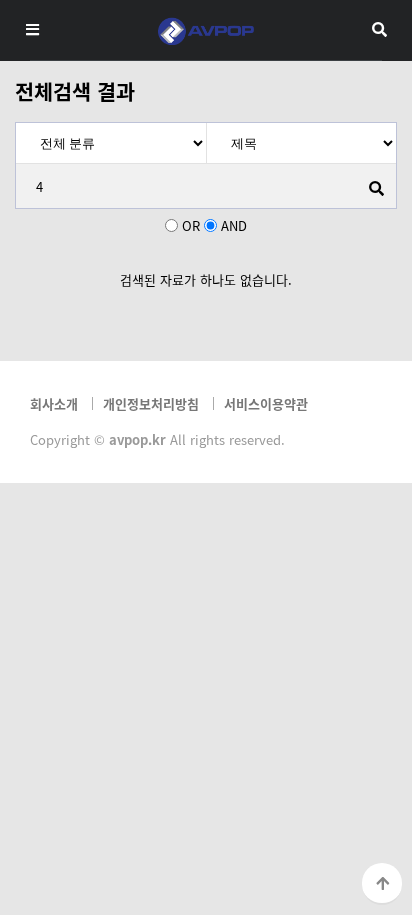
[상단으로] (382, 884)
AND (234, 225)
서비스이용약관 (266, 403)
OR (191, 225)
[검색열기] (379, 29)
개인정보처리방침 (151, 403)
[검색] (376, 188)
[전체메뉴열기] (32, 29)
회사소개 (54, 403)
